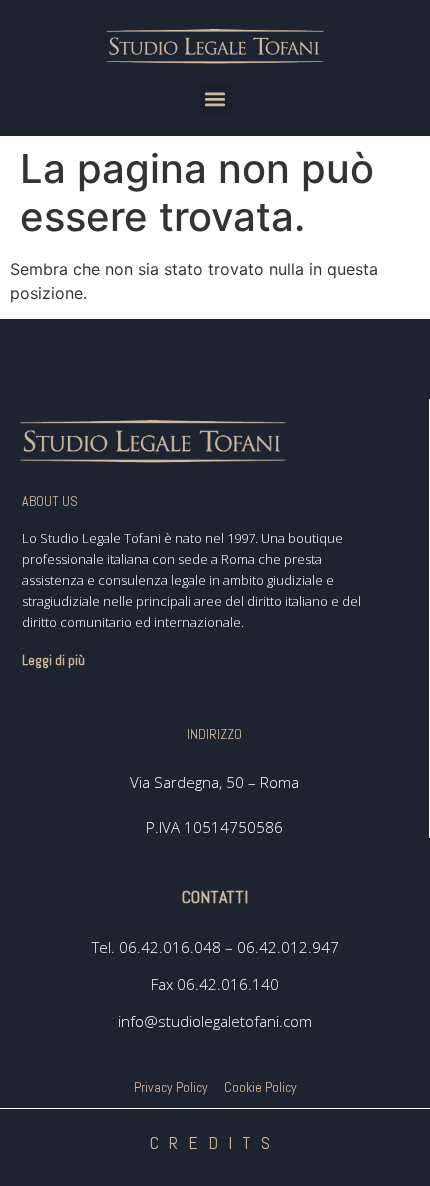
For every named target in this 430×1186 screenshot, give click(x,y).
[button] (215, 99)
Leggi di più (53, 660)
